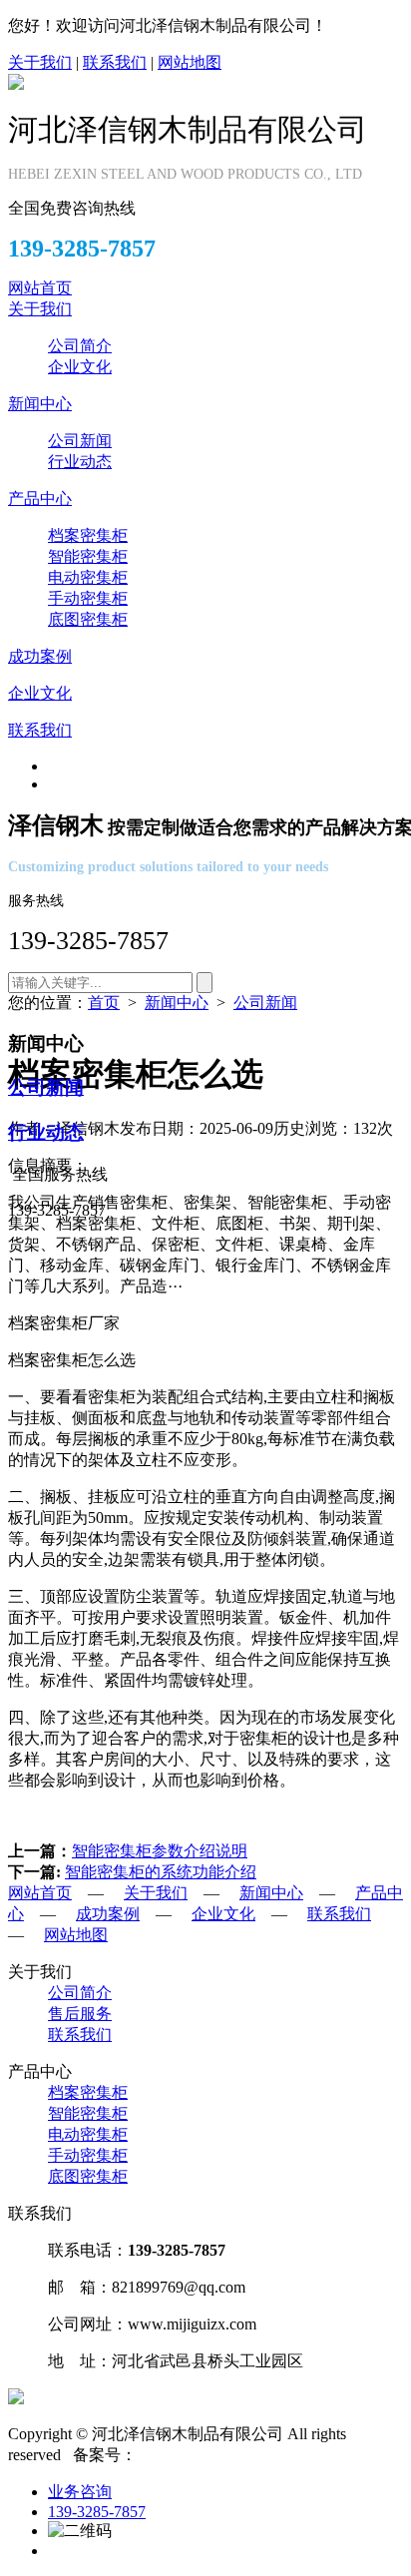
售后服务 (80, 2014)
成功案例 (40, 656)
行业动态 (80, 462)
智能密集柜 (88, 556)
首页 (104, 1003)
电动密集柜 (88, 577)
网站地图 (190, 62)
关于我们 (40, 62)
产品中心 (40, 499)
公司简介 (80, 346)
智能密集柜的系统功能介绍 (161, 1872)
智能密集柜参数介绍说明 (160, 1851)
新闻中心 (40, 404)
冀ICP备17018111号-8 (211, 2455)
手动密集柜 (88, 598)
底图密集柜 (88, 619)
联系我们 (115, 62)
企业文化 (80, 367)
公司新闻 (80, 441)
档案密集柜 (88, 535)
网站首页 (40, 288)
